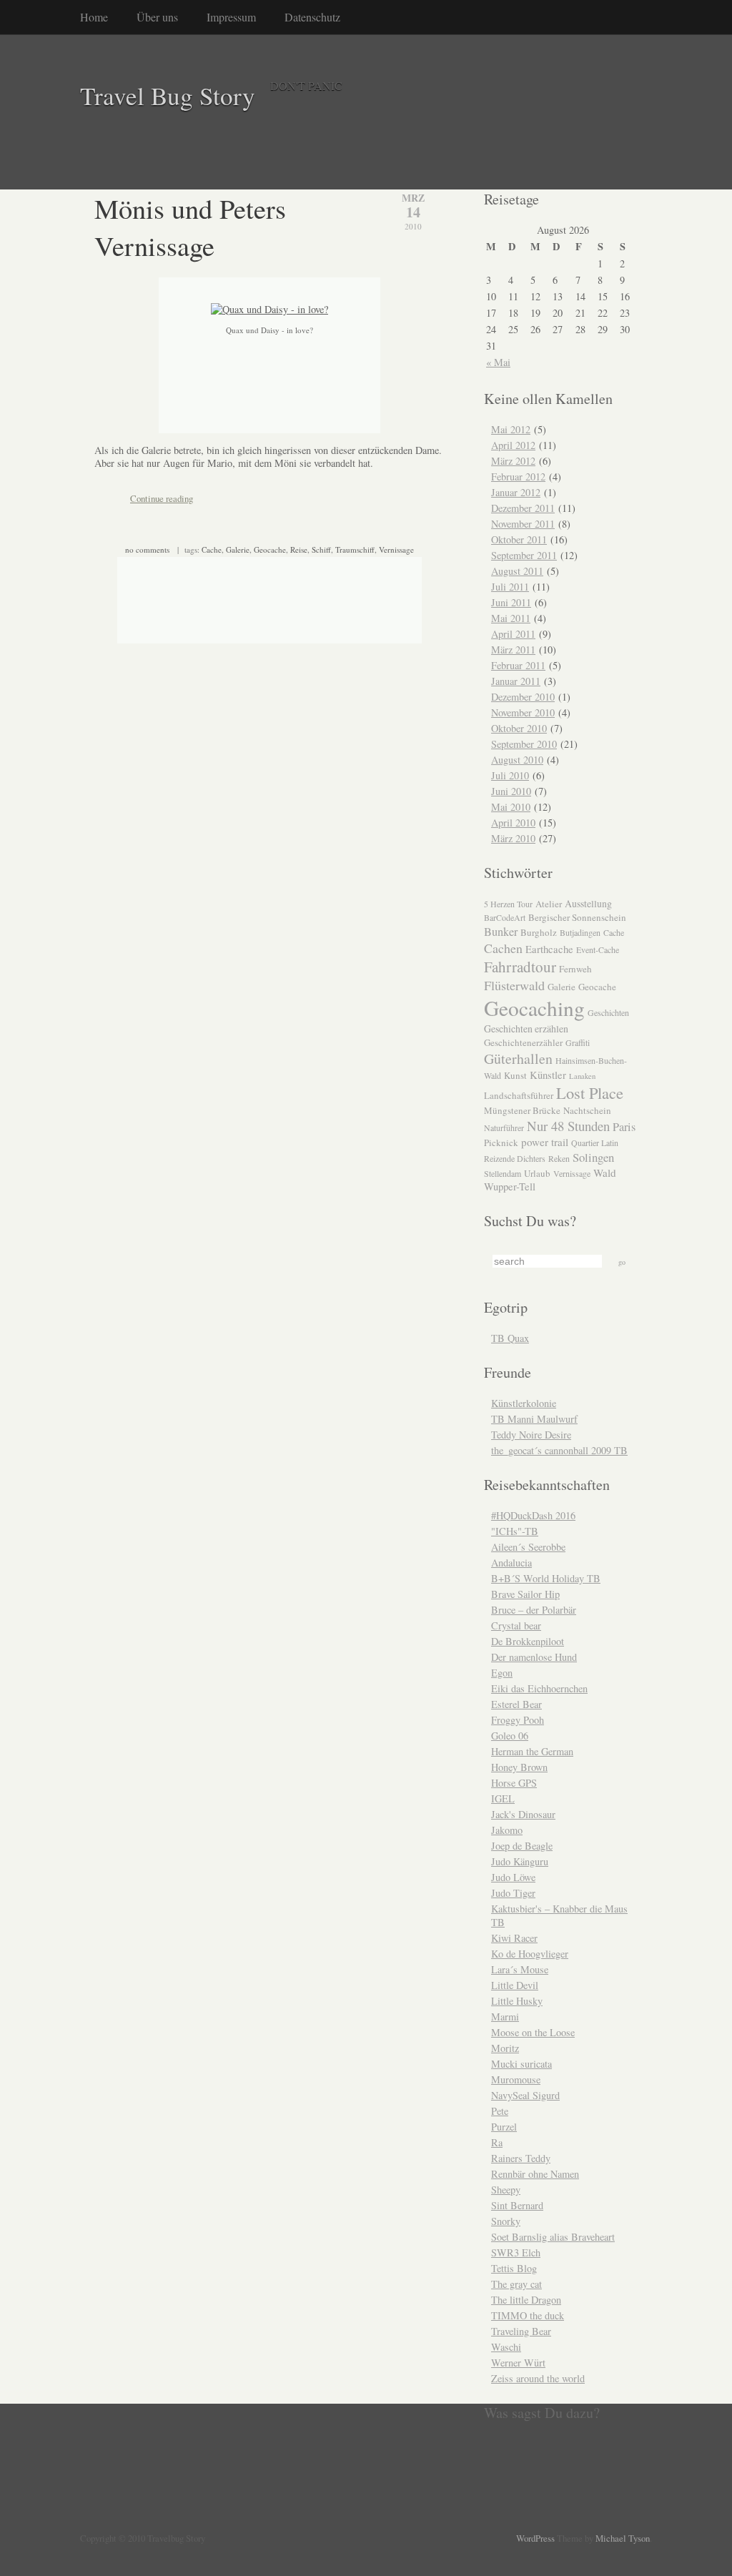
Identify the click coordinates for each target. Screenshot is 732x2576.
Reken (559, 1158)
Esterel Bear (516, 1704)
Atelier (549, 904)
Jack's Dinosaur (523, 1814)
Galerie (238, 549)
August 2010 (517, 760)
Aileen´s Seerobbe (528, 1547)
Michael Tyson (623, 2538)
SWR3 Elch (516, 2252)
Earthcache (549, 949)
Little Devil (515, 1985)
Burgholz (539, 932)
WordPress (535, 2538)
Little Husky (517, 2001)
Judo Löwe (513, 1877)
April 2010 (513, 823)
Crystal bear (516, 1625)
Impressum (231, 17)
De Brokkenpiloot (528, 1641)
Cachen (503, 948)
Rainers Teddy (521, 2158)
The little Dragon (526, 2300)
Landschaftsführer (519, 1095)
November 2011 (523, 524)
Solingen (593, 1157)
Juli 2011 (510, 587)
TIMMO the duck (528, 2315)
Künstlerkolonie (524, 1403)
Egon (502, 1673)
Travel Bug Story (168, 95)
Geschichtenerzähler (523, 1042)
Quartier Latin (595, 1143)
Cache (212, 549)
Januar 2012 (516, 492)
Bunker (501, 932)
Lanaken (582, 1076)
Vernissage (396, 549)
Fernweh (575, 969)
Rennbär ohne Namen (535, 2174)
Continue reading (162, 498)
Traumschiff (355, 549)
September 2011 (524, 555)
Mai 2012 (511, 429)
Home (94, 17)
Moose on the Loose (533, 2032)
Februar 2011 (518, 665)
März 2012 (513, 461)
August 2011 (517, 571)
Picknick (501, 1143)
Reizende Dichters (515, 1158)
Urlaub (537, 1173)
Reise (299, 549)
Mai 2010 (511, 807)
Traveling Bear (521, 2331)
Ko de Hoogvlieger (530, 1954)
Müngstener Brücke (522, 1110)
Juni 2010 (511, 791)
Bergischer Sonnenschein (577, 917)
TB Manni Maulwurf (534, 1419)
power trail (545, 1142)
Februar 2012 (518, 477)
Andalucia (511, 1563)
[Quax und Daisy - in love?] (269, 309)
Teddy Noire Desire (531, 1435)
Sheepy (506, 2190)
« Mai (498, 362)
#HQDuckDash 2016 (533, 1515)
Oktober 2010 (519, 728)
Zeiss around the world (538, 2378)
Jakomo (507, 1830)
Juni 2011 (511, 602)
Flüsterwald (514, 985)
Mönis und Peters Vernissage (190, 227)
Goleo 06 (510, 1736)
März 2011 (513, 650)
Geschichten (608, 1012)
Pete (500, 2111)
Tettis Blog (514, 2268)
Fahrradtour (520, 967)
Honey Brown (519, 1767)
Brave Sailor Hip (525, 1594)
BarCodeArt (505, 917)
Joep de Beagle (522, 1846)
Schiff (321, 549)
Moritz (505, 2048)
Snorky (506, 2221)
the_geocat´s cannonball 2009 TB (559, 1450)
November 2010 (523, 712)
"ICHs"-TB (515, 1531)
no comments (147, 549)
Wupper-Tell (510, 1186)
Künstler (548, 1075)
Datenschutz (312, 17)
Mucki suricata (521, 2064)
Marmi (505, 2017)
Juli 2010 (510, 775)
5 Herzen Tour (508, 904)
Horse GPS (514, 1783)
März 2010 (513, 838)
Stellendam (503, 1173)
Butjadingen (580, 932)
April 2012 (513, 445)
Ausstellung (588, 903)
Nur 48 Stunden (568, 1126)
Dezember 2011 (523, 508)
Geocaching (534, 1008)
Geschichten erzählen (526, 1028)
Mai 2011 (511, 618)
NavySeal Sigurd (525, 2095)
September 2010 (524, 744)
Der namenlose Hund (534, 1657)
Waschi (506, 2347)
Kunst (515, 1075)
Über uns (157, 17)
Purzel (504, 2127)
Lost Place (590, 1092)
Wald (605, 1173)
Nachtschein (587, 1110)
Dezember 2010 (523, 697)
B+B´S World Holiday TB (546, 1578)
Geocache (270, 549)
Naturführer (504, 1127)
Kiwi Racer (514, 1938)
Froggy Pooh (518, 1720)
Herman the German (532, 1751)
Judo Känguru (520, 1861)
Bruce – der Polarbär (534, 1610)
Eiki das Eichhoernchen (539, 1688)
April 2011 (513, 634)
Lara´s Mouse (520, 1969)
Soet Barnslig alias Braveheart (553, 2237)
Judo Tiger (513, 1893)
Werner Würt (518, 2363)
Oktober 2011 (519, 539)
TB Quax (510, 1338)
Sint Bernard (517, 2205)
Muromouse (516, 2079)
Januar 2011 (516, 681)
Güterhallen (518, 1058)
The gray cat (516, 2284)
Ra (497, 2142)
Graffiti (578, 1042)
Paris (624, 1127)
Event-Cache (598, 949)
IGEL (503, 1798)
